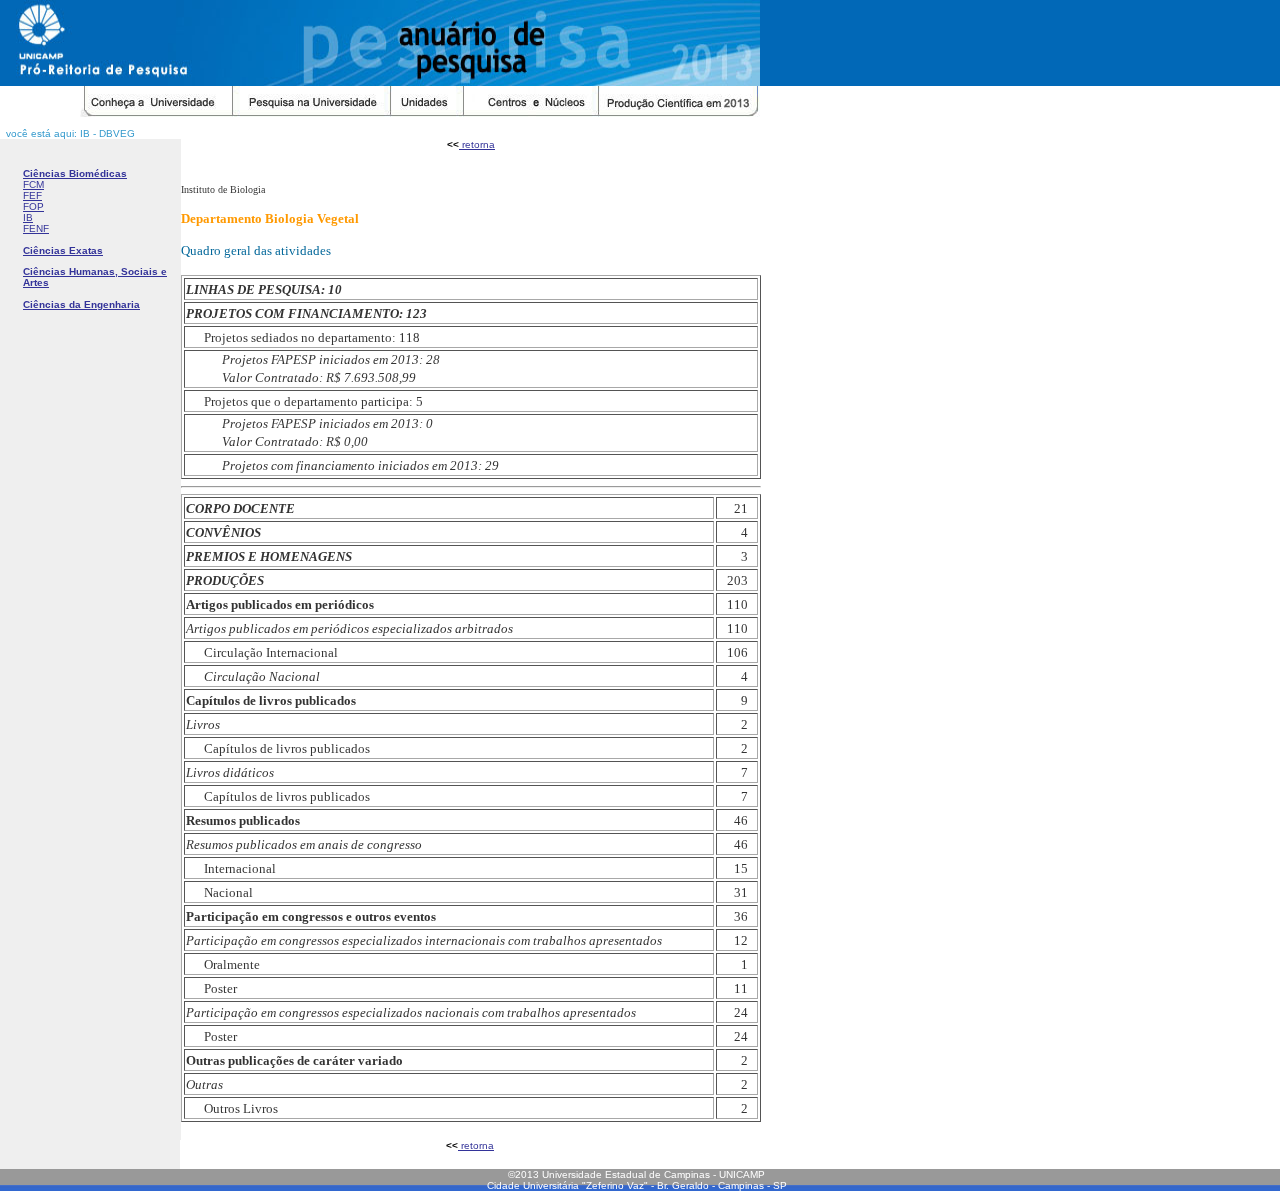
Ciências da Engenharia (81, 304)
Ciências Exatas (63, 250)
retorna (477, 144)
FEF (32, 195)
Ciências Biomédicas (75, 173)
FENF (36, 228)
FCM (33, 184)
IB (28, 217)
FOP (33, 206)
